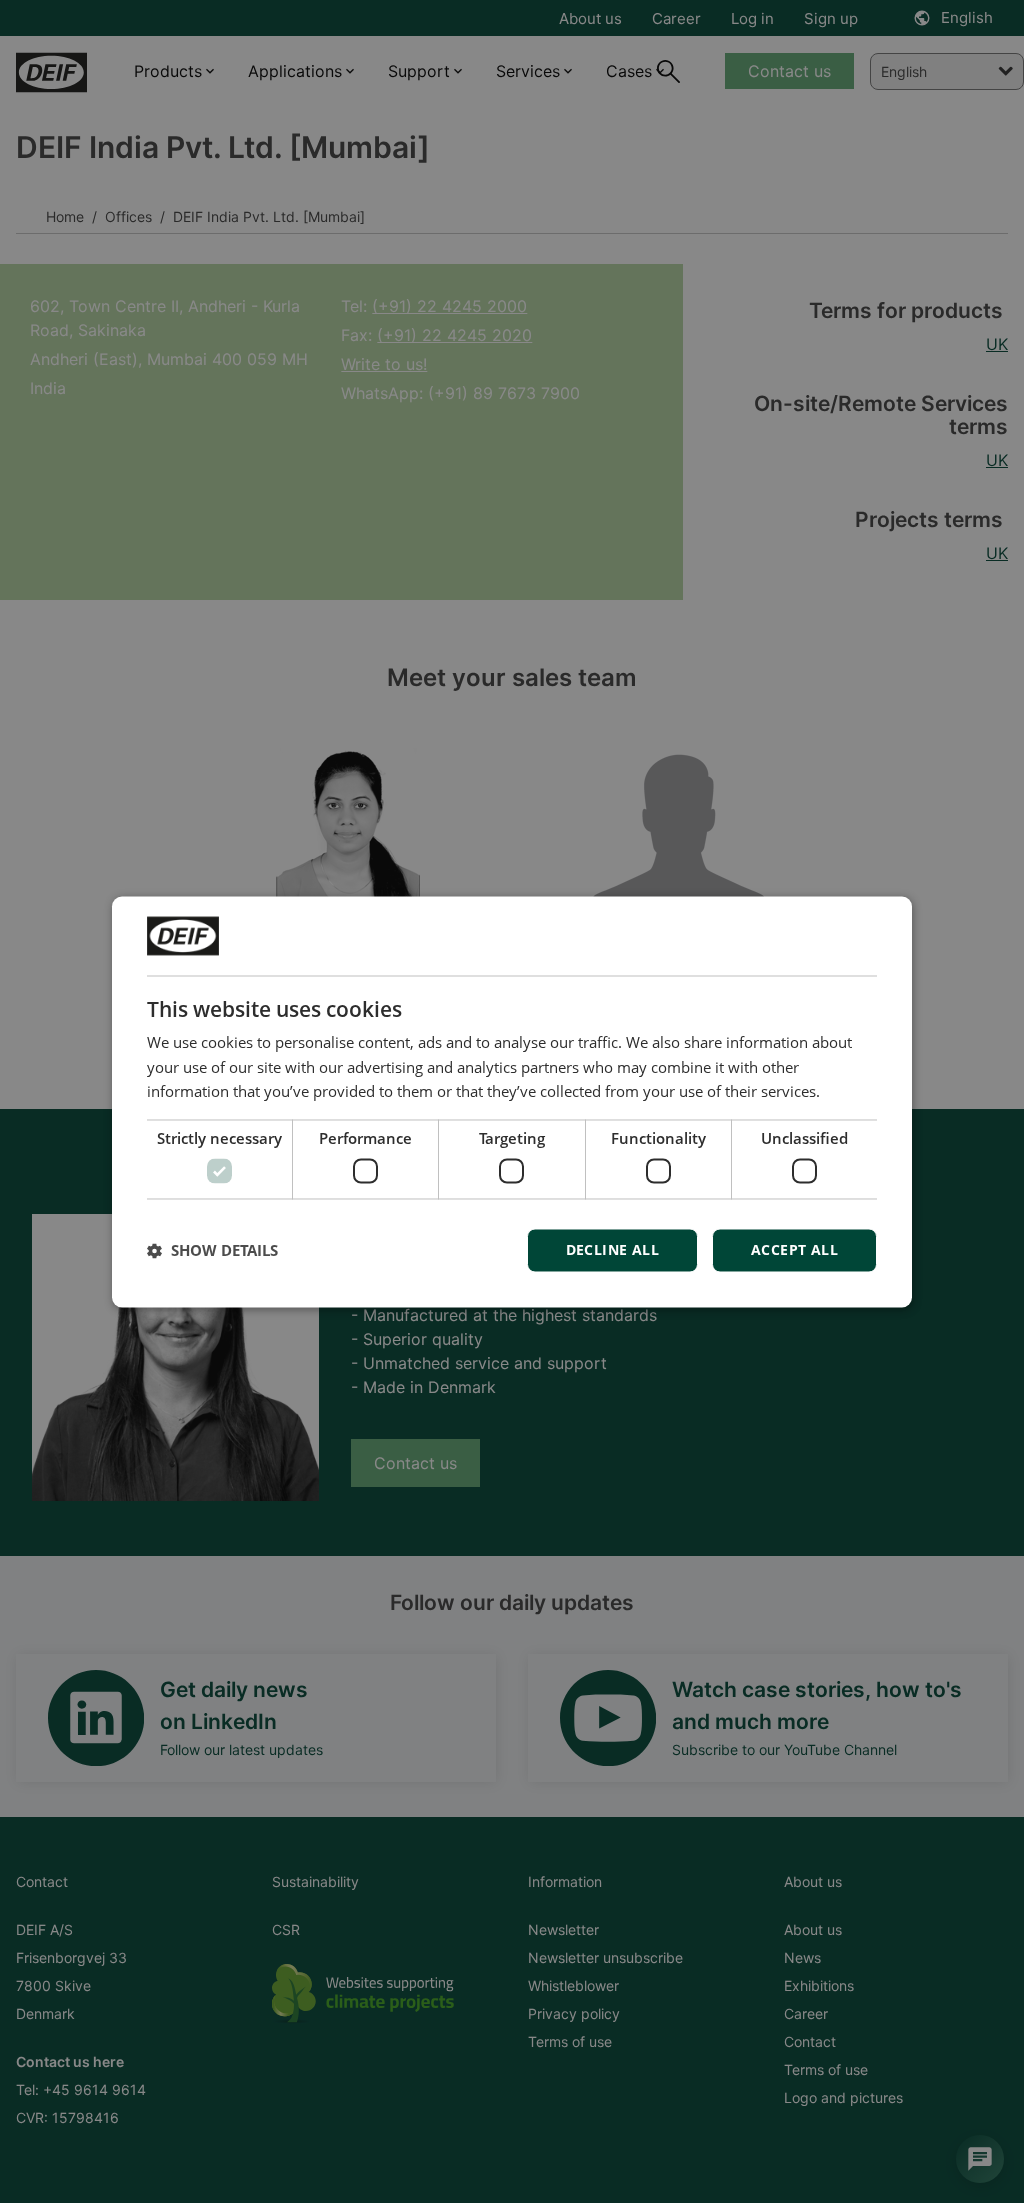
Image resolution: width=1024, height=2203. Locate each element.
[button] (212, 1250)
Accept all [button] (794, 1249)
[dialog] (512, 1101)
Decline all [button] (612, 1249)
